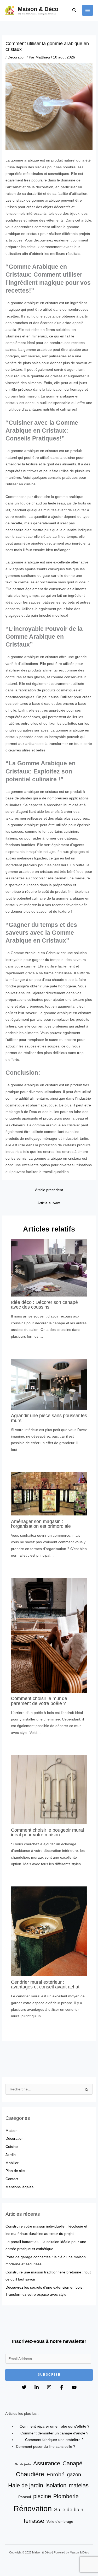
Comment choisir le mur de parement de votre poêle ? (39, 1701)
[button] (74, 10)
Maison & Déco (38, 9)
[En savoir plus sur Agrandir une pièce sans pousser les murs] (49, 1384)
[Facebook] (62, 2387)
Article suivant (49, 1203)
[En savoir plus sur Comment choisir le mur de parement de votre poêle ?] (49, 1635)
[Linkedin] (37, 2387)
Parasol (25, 2497)
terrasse (34, 2521)
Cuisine (12, 2147)
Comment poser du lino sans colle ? (46, 2447)
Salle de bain (69, 2509)
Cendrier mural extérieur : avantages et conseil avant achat (45, 1984)
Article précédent (49, 1190)
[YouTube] (74, 2387)
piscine (42, 2496)
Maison (11, 2131)
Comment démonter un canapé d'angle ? (54, 2433)
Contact (12, 2179)
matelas (79, 2485)
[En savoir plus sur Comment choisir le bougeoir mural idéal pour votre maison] (49, 1789)
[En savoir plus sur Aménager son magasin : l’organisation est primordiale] (49, 1494)
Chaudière (30, 2474)
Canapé (72, 2463)
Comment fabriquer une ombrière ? (54, 2440)
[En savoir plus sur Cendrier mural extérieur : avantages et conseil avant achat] (49, 1931)
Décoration (17, 57)
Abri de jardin (23, 2464)
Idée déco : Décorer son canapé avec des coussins (44, 1305)
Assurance (47, 2463)
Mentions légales (19, 2187)
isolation (56, 2485)
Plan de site (15, 2171)
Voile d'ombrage (60, 2521)
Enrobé (56, 2475)
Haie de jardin (26, 2485)
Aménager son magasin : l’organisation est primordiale (41, 1524)
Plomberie (66, 2496)
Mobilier (12, 2163)
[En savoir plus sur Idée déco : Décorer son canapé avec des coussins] (49, 1268)
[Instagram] (49, 2387)
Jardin (11, 2155)
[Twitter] (24, 2387)
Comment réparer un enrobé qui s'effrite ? (54, 2426)
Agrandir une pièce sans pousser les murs (49, 1418)
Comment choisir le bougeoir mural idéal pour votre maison (47, 1832)
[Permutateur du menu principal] (88, 10)
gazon (74, 2475)
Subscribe (49, 2375)
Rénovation (33, 2508)
